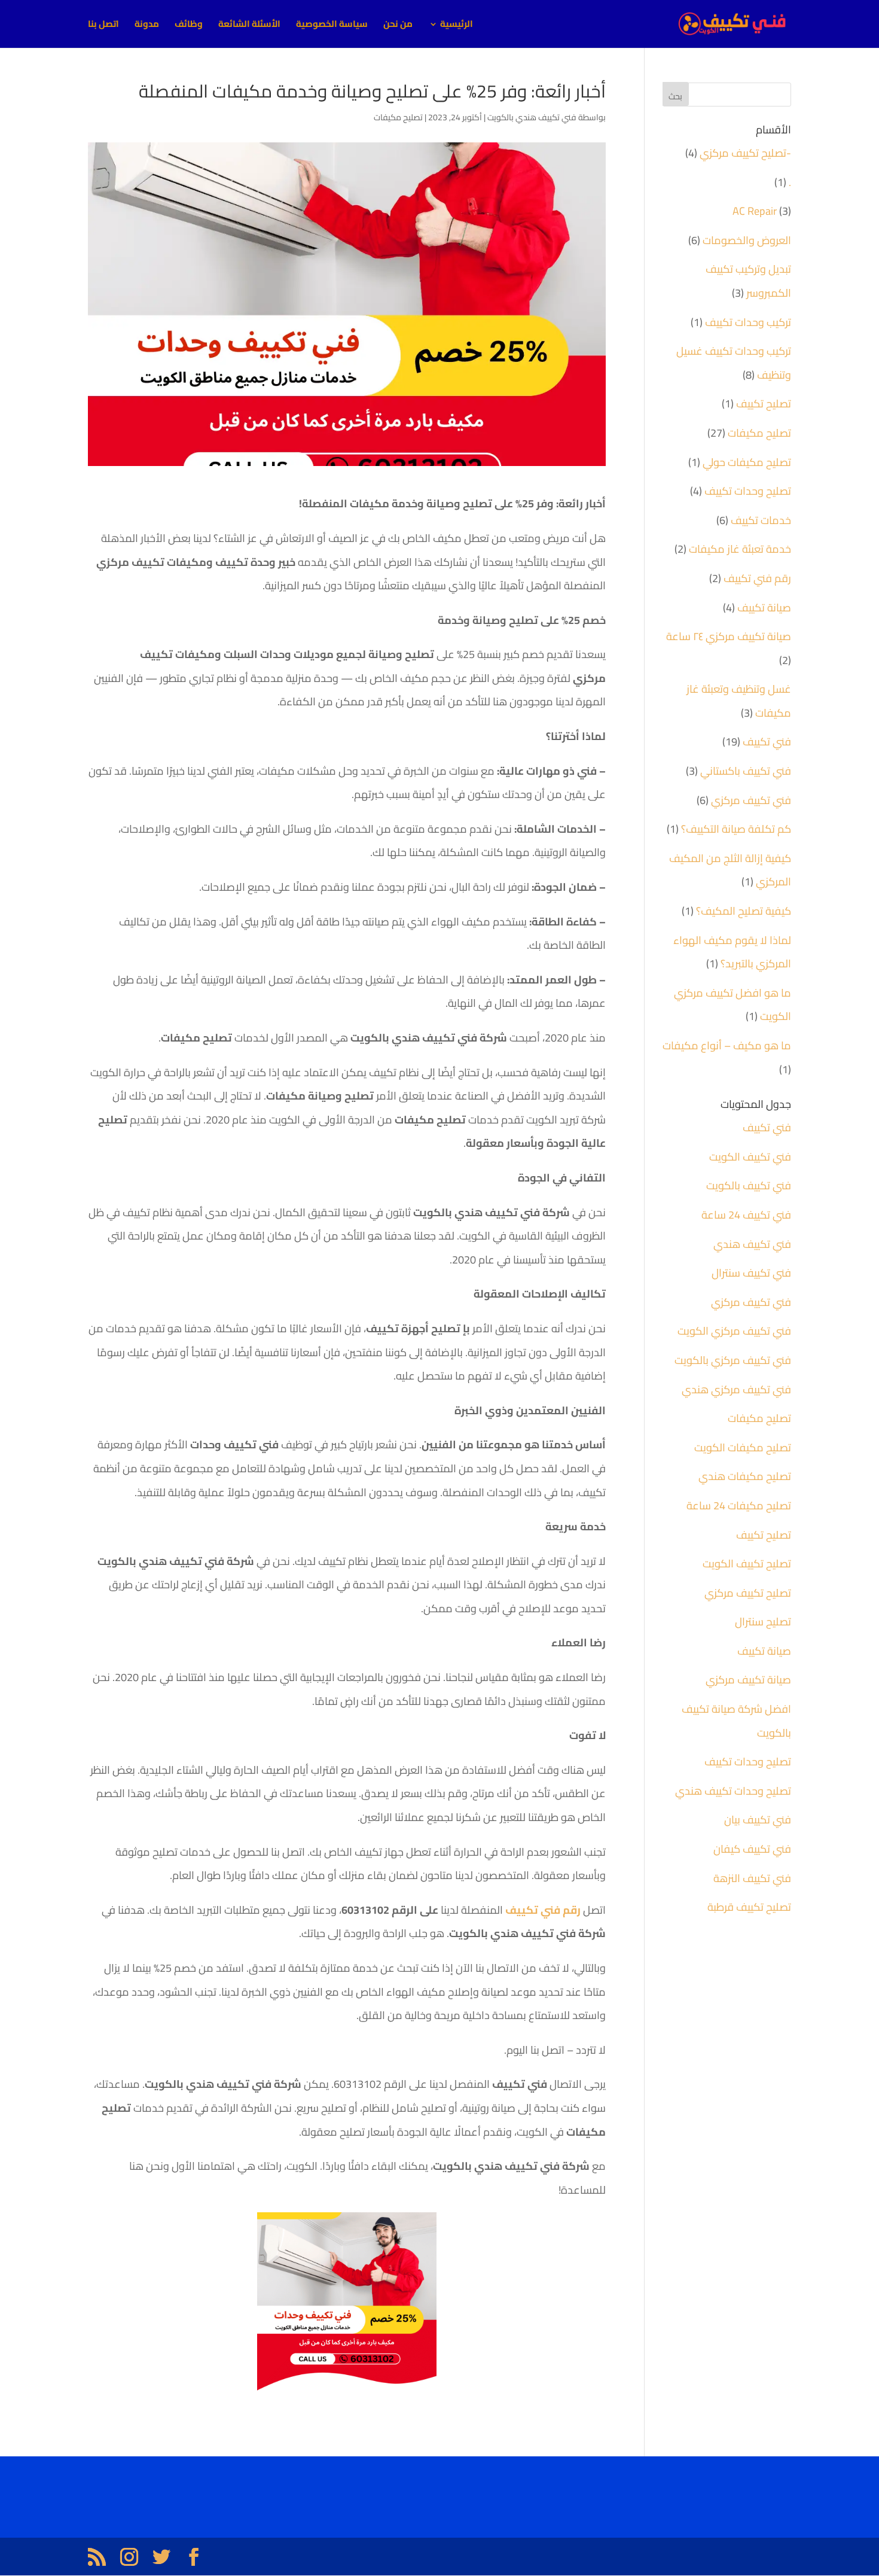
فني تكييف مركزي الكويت (734, 1331)
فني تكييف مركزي (751, 800)
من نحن (398, 26)
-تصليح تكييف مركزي (745, 153)
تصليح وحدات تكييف (748, 491)
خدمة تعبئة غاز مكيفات (740, 549)
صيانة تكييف (764, 608)
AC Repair (755, 211)
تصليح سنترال (763, 1622)
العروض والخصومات (747, 240)
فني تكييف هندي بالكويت (532, 117)
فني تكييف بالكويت (749, 1185)
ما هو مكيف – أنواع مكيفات (727, 1045)
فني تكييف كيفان (752, 1849)
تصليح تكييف (764, 404)
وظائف (189, 26)
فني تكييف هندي (752, 1244)
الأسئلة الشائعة (249, 26)
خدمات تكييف (761, 520)
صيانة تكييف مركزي (748, 1680)
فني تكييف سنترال (751, 1273)
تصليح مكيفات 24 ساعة (739, 1505)
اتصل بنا (103, 26)
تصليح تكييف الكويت (747, 1563)
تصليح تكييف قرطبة (749, 1907)
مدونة (147, 26)
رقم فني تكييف (757, 578)
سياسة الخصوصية (332, 26)
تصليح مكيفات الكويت (743, 1447)
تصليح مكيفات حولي (747, 462)
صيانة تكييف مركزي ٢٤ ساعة (729, 636)
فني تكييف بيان (758, 1820)
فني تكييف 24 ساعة (746, 1215)
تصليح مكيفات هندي (745, 1476)
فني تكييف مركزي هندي (736, 1389)
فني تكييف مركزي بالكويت (733, 1360)
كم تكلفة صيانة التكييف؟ (736, 829)
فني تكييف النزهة (752, 1878)
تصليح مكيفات (398, 117)
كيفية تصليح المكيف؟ (744, 911)
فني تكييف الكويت (750, 1157)
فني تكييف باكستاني (746, 771)
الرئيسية (457, 26)
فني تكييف (767, 742)
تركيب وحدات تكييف (748, 322)
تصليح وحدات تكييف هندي (733, 1791)
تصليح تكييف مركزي (748, 1593)
